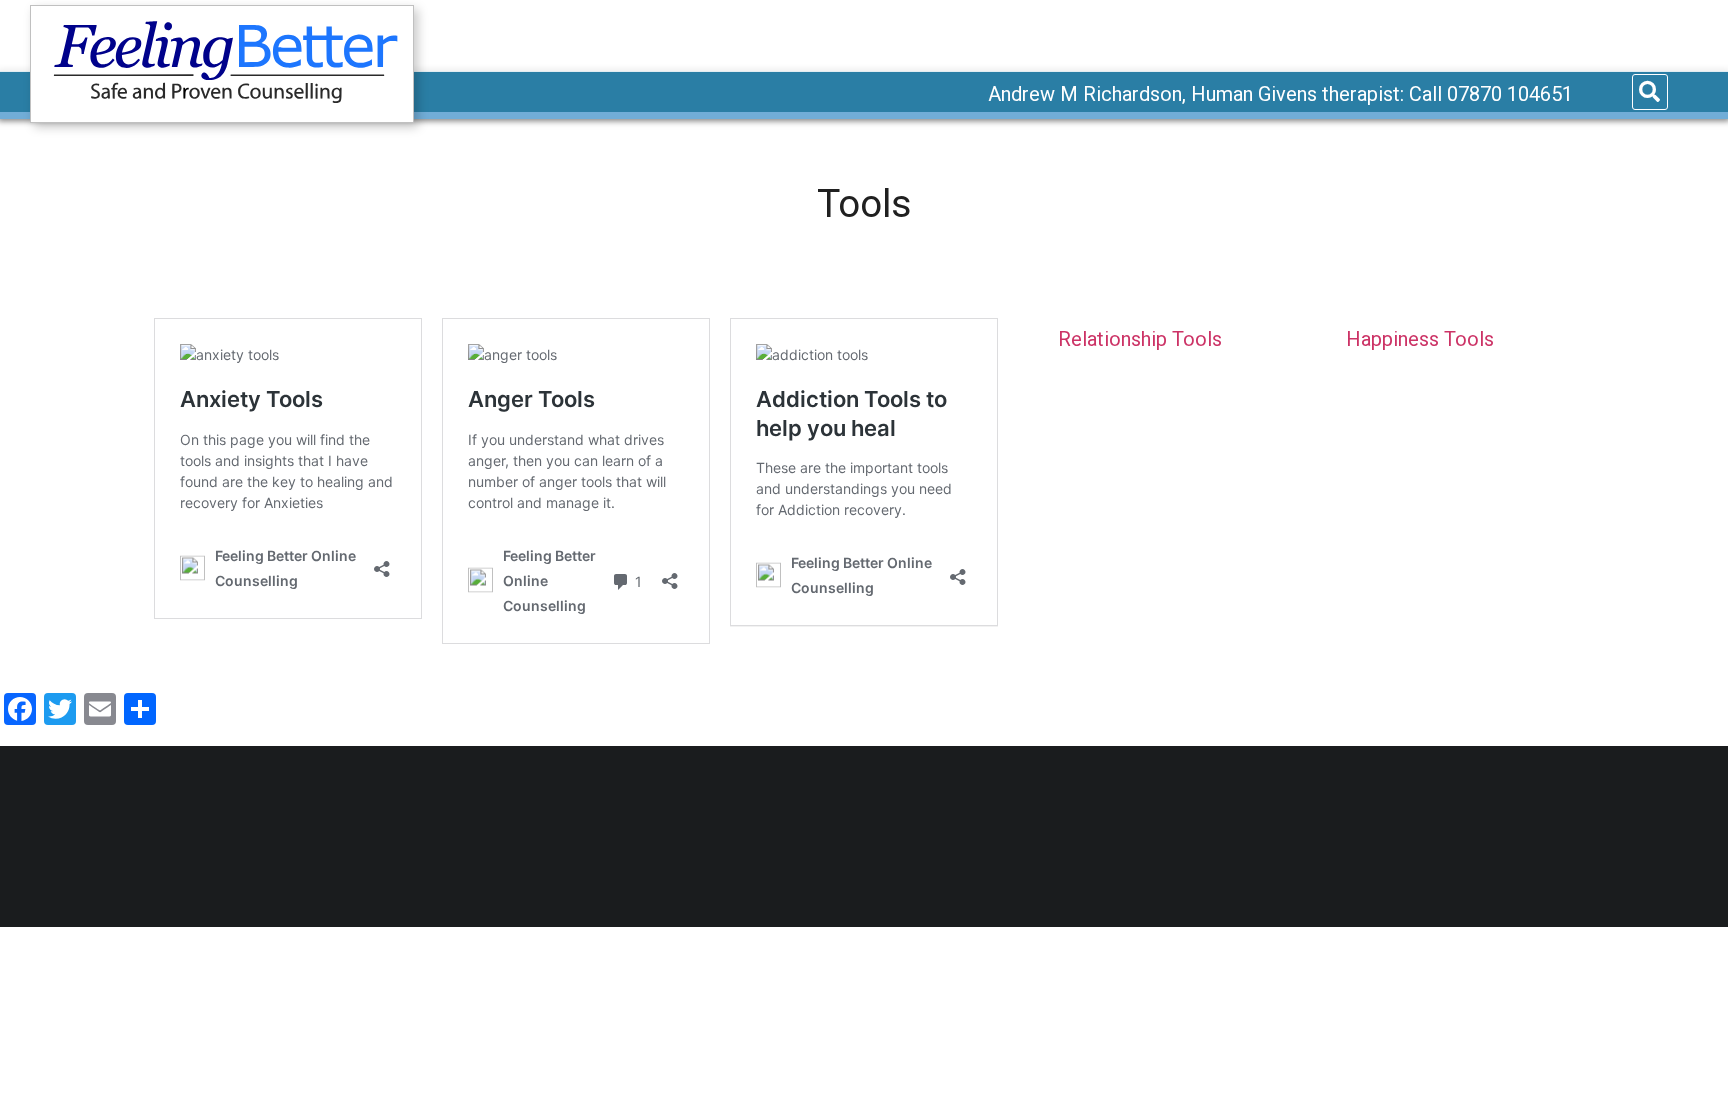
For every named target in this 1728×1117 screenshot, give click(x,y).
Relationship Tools (1140, 339)
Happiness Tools (1420, 339)
